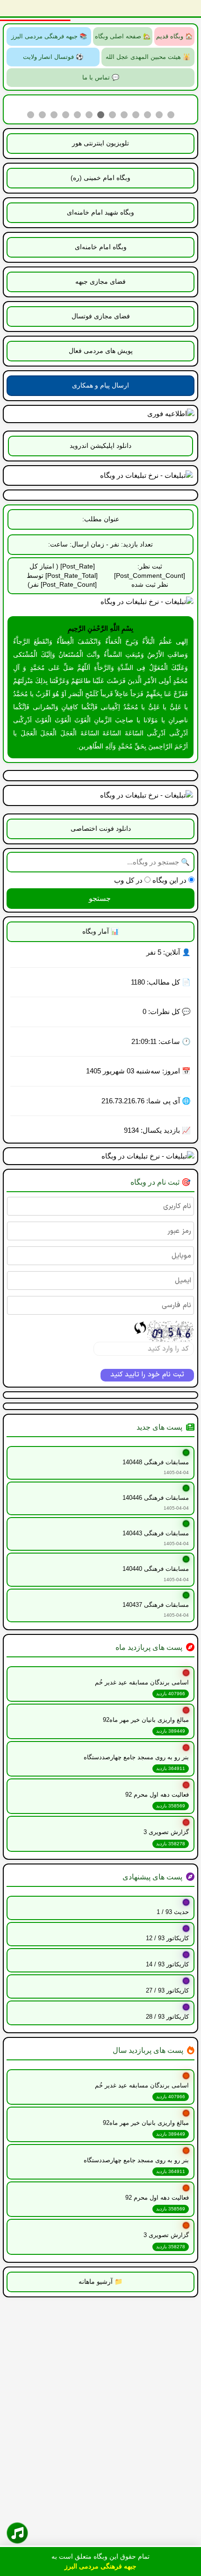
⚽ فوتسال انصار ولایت (53, 57)
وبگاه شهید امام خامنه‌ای (100, 212)
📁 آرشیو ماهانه (100, 2281)
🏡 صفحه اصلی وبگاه (123, 36)
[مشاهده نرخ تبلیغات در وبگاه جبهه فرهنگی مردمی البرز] (100, 602)
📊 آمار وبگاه (100, 931)
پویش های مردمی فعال (101, 351)
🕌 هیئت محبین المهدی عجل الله (148, 57)
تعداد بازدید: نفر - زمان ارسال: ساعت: (100, 544)
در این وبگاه (170, 880)
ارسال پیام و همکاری (100, 385)
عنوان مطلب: (101, 519)
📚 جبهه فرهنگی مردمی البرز (49, 36)
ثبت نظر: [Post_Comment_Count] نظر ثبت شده (150, 575)
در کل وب (129, 880)
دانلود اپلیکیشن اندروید (100, 446)
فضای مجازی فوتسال (101, 316)
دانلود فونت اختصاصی (101, 828)
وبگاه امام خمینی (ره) (100, 178)
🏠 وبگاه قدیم (174, 36)
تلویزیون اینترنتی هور (100, 143)
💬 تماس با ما (101, 77)
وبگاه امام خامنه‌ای (101, 247)
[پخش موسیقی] (17, 2533)
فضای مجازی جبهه (100, 281)
